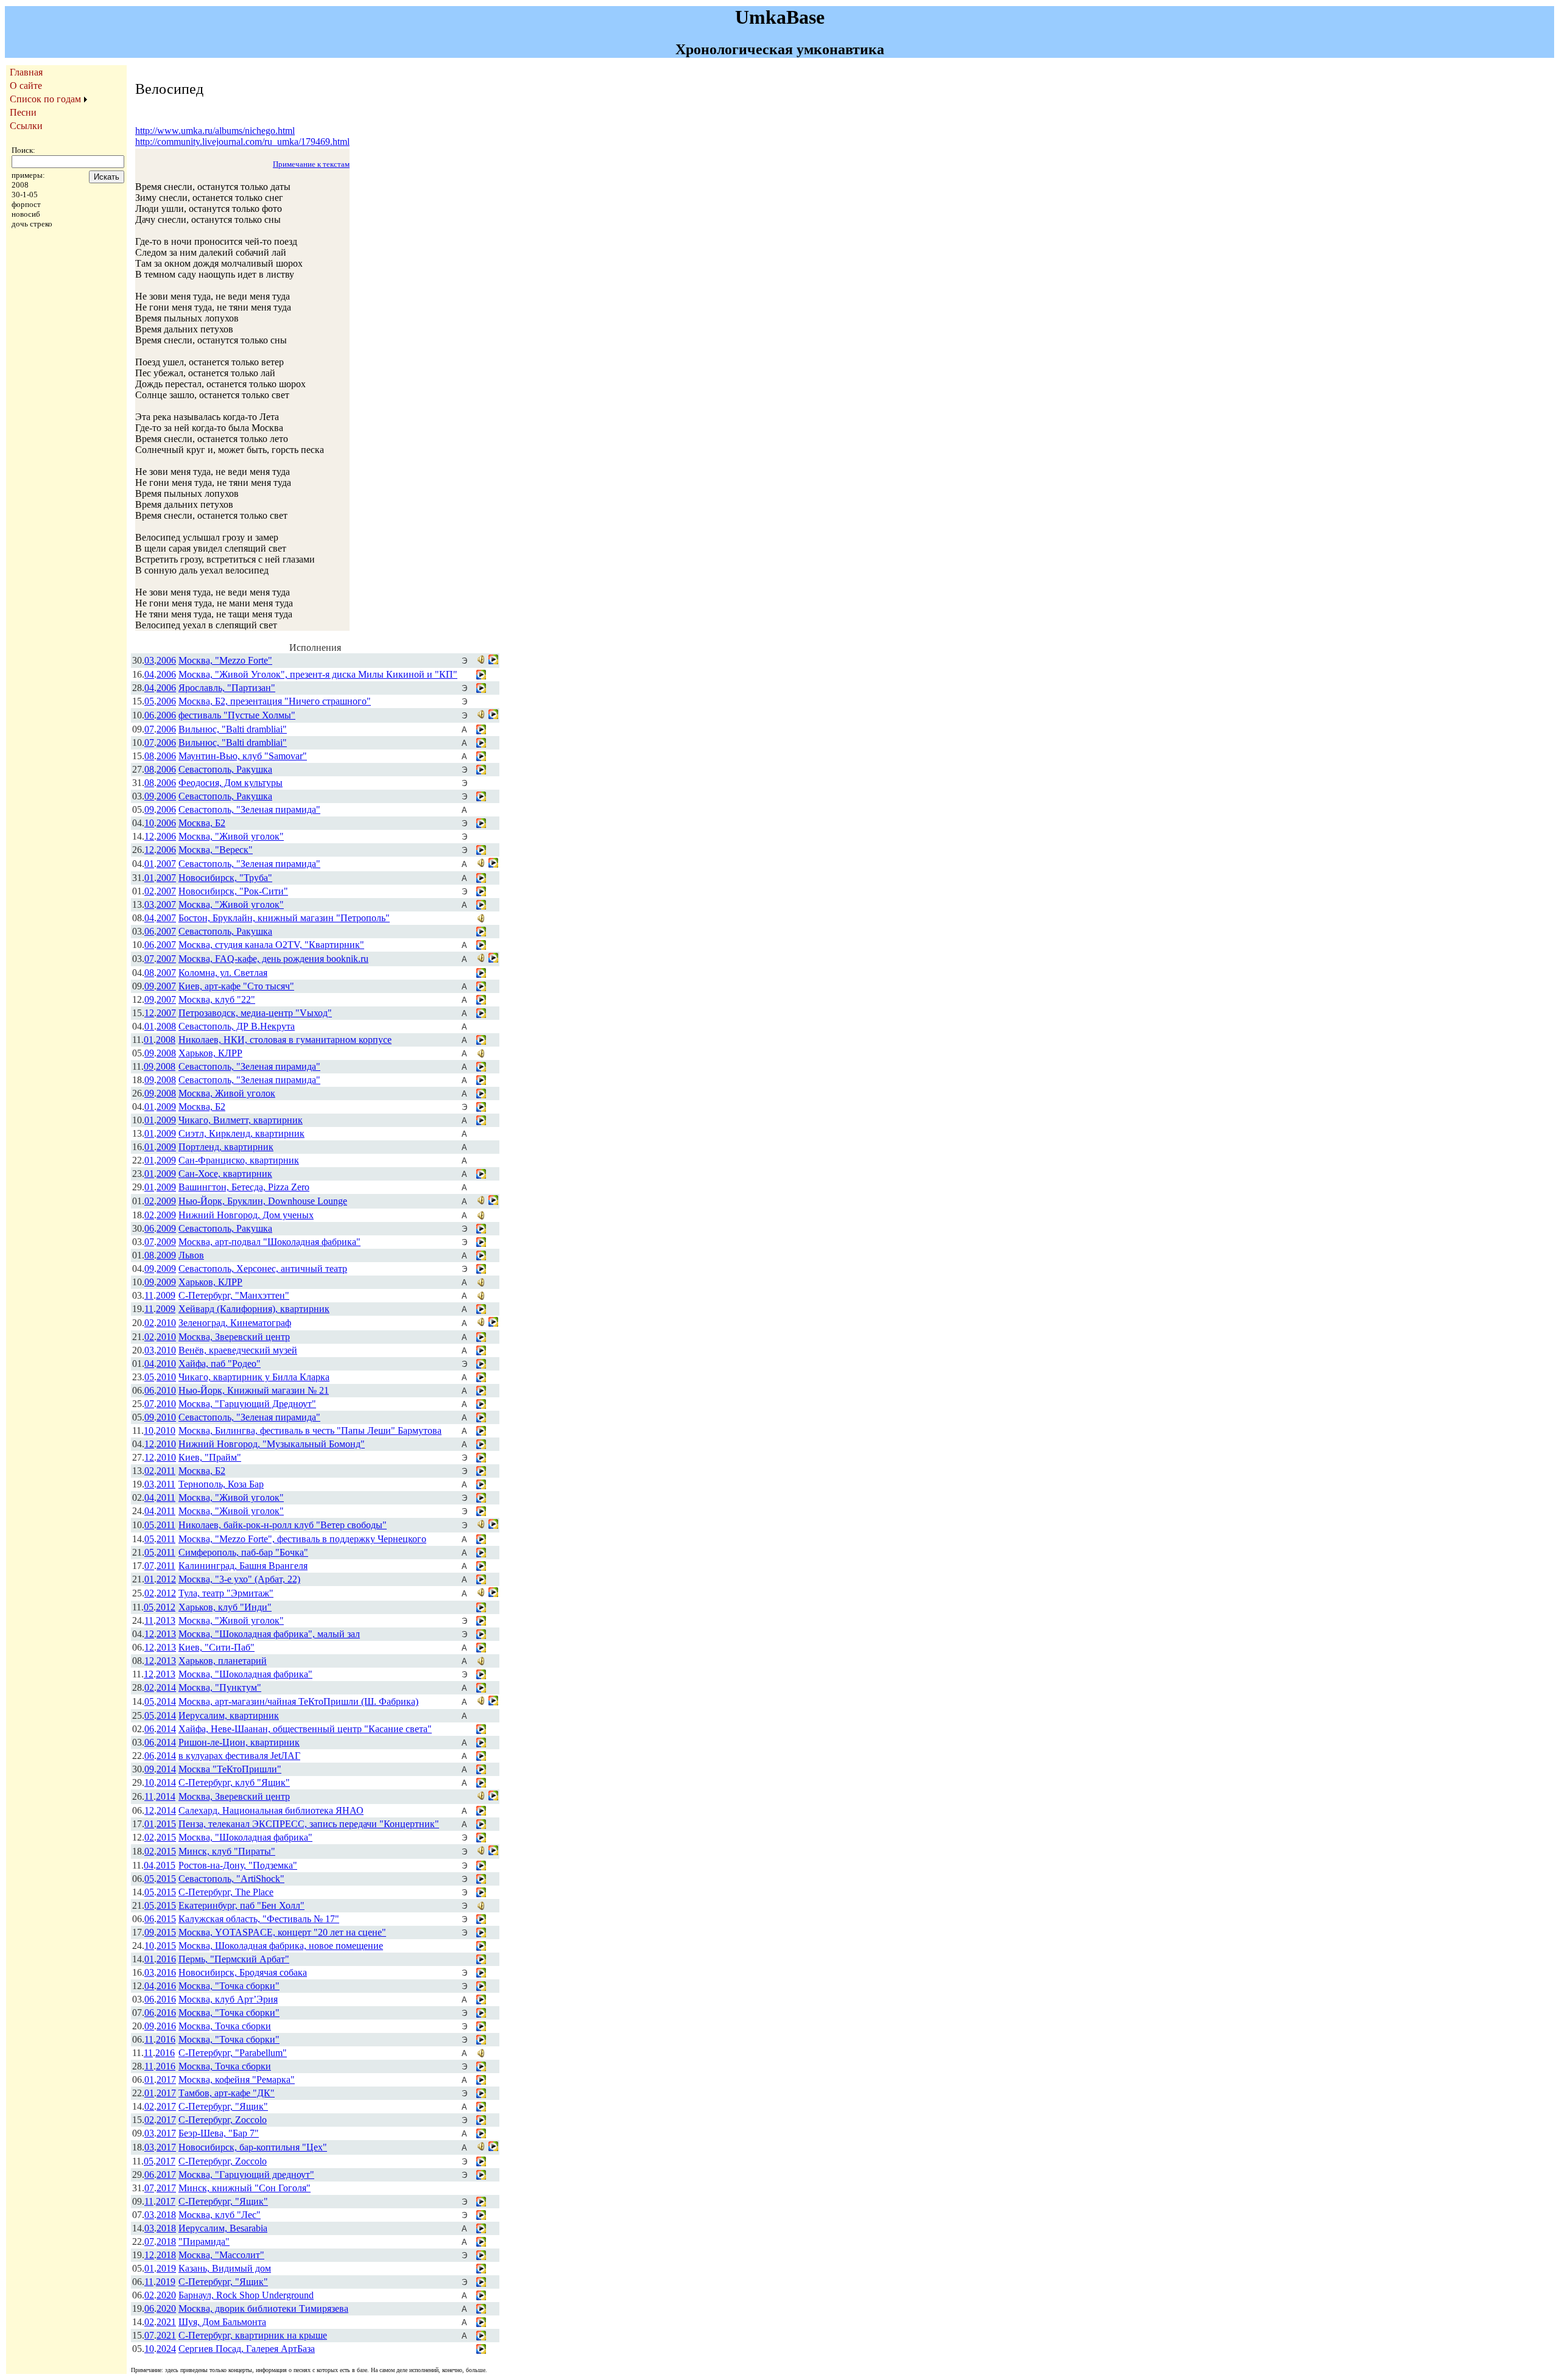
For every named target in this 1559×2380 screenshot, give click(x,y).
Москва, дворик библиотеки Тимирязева (263, 2308)
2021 (166, 2322)
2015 (166, 1824)
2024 (166, 2349)
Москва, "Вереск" (216, 850)
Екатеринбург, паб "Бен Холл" (241, 1905)
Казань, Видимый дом (225, 2268)
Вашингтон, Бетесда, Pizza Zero (244, 1187)
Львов (191, 1255)
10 (149, 823)
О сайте (26, 86)
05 (149, 701)
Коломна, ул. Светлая (223, 973)
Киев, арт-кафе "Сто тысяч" (236, 986)
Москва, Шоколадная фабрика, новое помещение (281, 1946)
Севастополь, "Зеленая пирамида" (249, 809)
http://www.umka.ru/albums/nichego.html (215, 131)
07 (149, 729)
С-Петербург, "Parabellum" (233, 2053)
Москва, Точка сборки (225, 2026)
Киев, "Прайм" (210, 1457)
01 (149, 864)
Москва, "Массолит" (221, 2255)
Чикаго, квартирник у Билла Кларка (254, 1377)
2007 (166, 864)
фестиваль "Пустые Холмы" (237, 715)
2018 (166, 2215)
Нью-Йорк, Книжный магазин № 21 (254, 1390)
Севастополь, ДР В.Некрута (237, 1026)
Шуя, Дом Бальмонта (222, 2322)
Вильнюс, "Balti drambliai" (233, 729)
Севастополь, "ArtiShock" (231, 1879)
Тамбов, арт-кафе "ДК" (227, 2093)
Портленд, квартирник (226, 1147)
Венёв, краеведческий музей (238, 1350)
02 (149, 891)
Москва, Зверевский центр (234, 1337)
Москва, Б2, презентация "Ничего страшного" (275, 701)
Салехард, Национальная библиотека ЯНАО (271, 1810)
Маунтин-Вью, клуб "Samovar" (243, 756)
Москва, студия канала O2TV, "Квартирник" (271, 945)
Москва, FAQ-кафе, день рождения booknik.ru (273, 959)
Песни (23, 112)
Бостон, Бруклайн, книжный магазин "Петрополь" (284, 918)
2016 (166, 1959)
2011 (166, 1471)
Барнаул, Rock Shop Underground (246, 2295)
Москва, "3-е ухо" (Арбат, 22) (239, 1579)
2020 (166, 2295)
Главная (26, 72)
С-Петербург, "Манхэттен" (234, 1295)
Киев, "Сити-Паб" (216, 1647)
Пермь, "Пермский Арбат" (234, 1959)
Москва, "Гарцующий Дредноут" (247, 1404)
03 (149, 660)
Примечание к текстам (311, 164)
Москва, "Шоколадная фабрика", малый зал (269, 1634)
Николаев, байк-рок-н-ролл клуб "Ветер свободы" (283, 1525)
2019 (166, 2268)
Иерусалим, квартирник (229, 1715)
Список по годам (45, 99)
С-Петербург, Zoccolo (223, 2120)
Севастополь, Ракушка (225, 769)
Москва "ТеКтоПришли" (230, 1769)
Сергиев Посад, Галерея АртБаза (247, 2349)
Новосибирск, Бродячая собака (243, 1972)
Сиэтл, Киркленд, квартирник (241, 1133)
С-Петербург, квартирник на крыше (253, 2335)
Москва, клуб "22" (217, 999)
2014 (166, 1687)
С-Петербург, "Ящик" (223, 2106)
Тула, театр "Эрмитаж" (226, 1593)
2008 (166, 1026)
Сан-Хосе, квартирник (225, 1174)
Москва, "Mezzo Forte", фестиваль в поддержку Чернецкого (302, 1539)
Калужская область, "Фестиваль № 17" (259, 1919)
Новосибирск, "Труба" (225, 878)
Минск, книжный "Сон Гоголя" (245, 2188)
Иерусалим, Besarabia (223, 2228)
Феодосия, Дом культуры (231, 783)
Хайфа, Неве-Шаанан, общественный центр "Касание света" (305, 1729)
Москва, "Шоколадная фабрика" (245, 1674)
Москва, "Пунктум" (220, 1687)
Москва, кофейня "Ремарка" (237, 2080)
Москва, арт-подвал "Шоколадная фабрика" (269, 1242)
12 (149, 836)
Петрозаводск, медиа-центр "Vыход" (255, 1013)
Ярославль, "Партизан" (227, 688)
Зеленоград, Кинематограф (235, 1323)
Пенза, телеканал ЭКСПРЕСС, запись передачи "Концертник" (309, 1824)
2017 (166, 2080)
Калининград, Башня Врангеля (243, 1566)
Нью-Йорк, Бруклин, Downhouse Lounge (263, 1201)
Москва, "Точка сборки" (229, 1986)
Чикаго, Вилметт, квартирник (241, 1120)
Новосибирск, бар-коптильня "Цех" (253, 2147)
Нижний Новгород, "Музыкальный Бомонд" (272, 1444)
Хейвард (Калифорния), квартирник (254, 1309)
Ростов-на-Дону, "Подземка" (238, 1865)
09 (149, 796)
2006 (166, 660)
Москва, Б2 (202, 823)
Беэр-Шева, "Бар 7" (219, 2133)
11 (149, 1295)
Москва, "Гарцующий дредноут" (246, 2175)
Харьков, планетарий (223, 1661)
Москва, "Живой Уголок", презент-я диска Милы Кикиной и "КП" (318, 674)
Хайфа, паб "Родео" (220, 1364)
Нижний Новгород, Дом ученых (246, 1215)
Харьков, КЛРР (210, 1053)
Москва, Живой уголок (227, 1093)
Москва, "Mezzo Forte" (225, 660)
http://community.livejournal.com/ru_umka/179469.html (242, 142)
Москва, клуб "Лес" (220, 2215)
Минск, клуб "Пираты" (227, 1851)
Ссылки (26, 126)
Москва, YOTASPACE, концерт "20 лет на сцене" (282, 1932)
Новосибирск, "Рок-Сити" (233, 891)
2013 (166, 1620)
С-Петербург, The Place (226, 1892)
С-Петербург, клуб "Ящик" (234, 1782)
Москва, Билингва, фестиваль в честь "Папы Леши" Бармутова (310, 1430)
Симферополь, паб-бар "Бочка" (243, 1552)
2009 (166, 1107)
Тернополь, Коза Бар (221, 1484)
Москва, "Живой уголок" (231, 836)
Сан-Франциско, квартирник (239, 1160)
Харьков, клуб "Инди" (225, 1607)
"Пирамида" (204, 2241)
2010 (166, 1323)
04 (149, 674)
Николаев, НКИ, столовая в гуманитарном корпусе (285, 1040)
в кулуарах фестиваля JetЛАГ (239, 1756)
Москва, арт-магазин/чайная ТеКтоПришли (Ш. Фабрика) (298, 1701)
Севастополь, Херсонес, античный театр (263, 1269)
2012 (166, 1579)
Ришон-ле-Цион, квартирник (239, 1742)
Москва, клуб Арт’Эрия (228, 1999)
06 (149, 715)
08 (149, 756)
